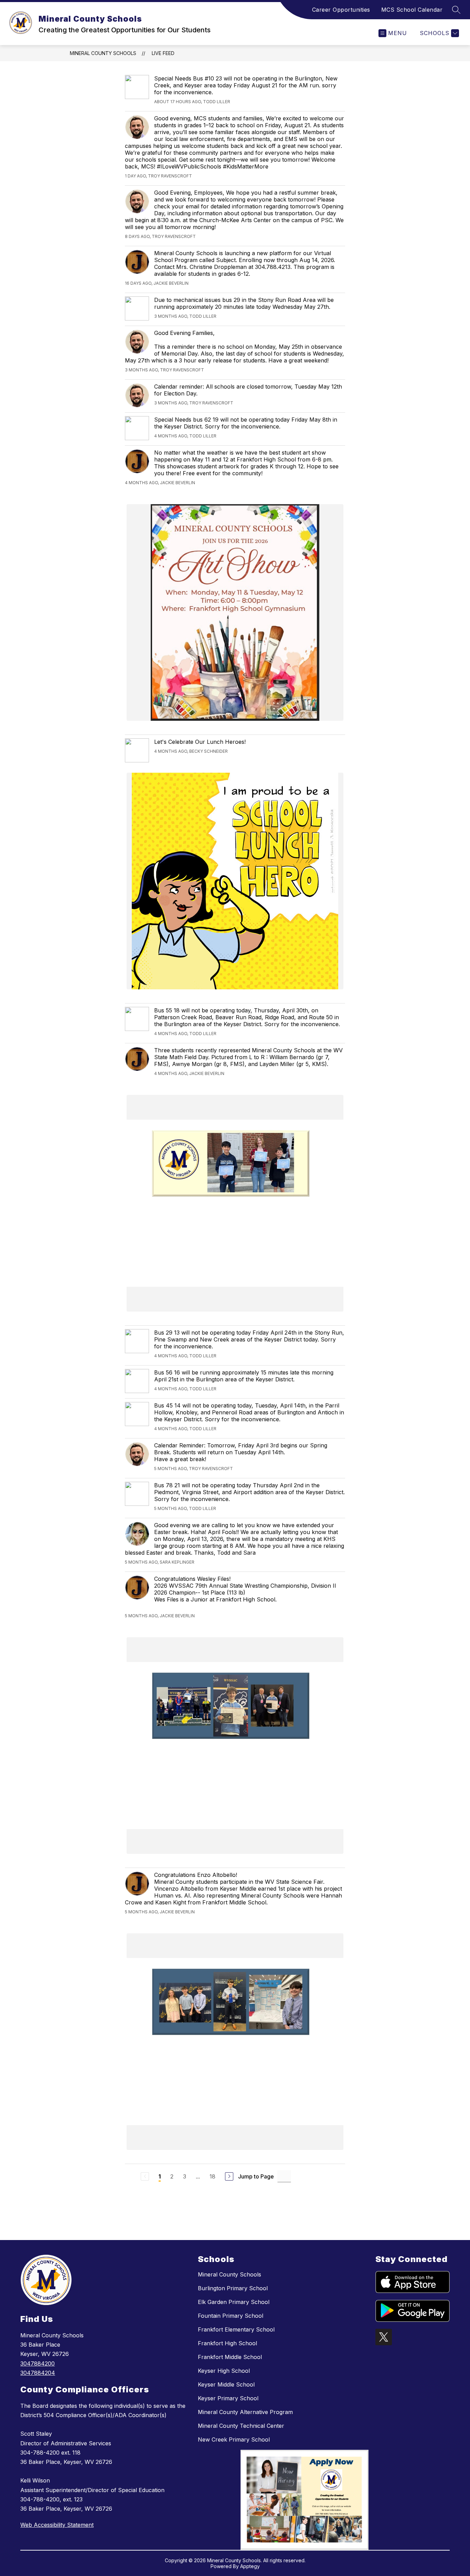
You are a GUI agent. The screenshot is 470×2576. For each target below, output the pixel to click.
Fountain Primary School (231, 2316)
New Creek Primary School (234, 2439)
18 (212, 2176)
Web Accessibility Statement (57, 2525)
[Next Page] (229, 2176)
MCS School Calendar (412, 10)
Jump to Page (256, 2176)
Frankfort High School (227, 2343)
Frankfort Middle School (230, 2357)
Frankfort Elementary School (236, 2329)
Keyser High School (224, 2371)
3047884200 (38, 2363)
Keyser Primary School (228, 2398)
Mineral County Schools (103, 53)
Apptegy (250, 2566)
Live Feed (163, 53)
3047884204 (38, 2373)
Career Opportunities (341, 10)
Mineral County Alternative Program (245, 2412)
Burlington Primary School (233, 2288)
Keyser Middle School (226, 2384)
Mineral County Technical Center (241, 2426)
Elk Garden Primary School (234, 2302)
